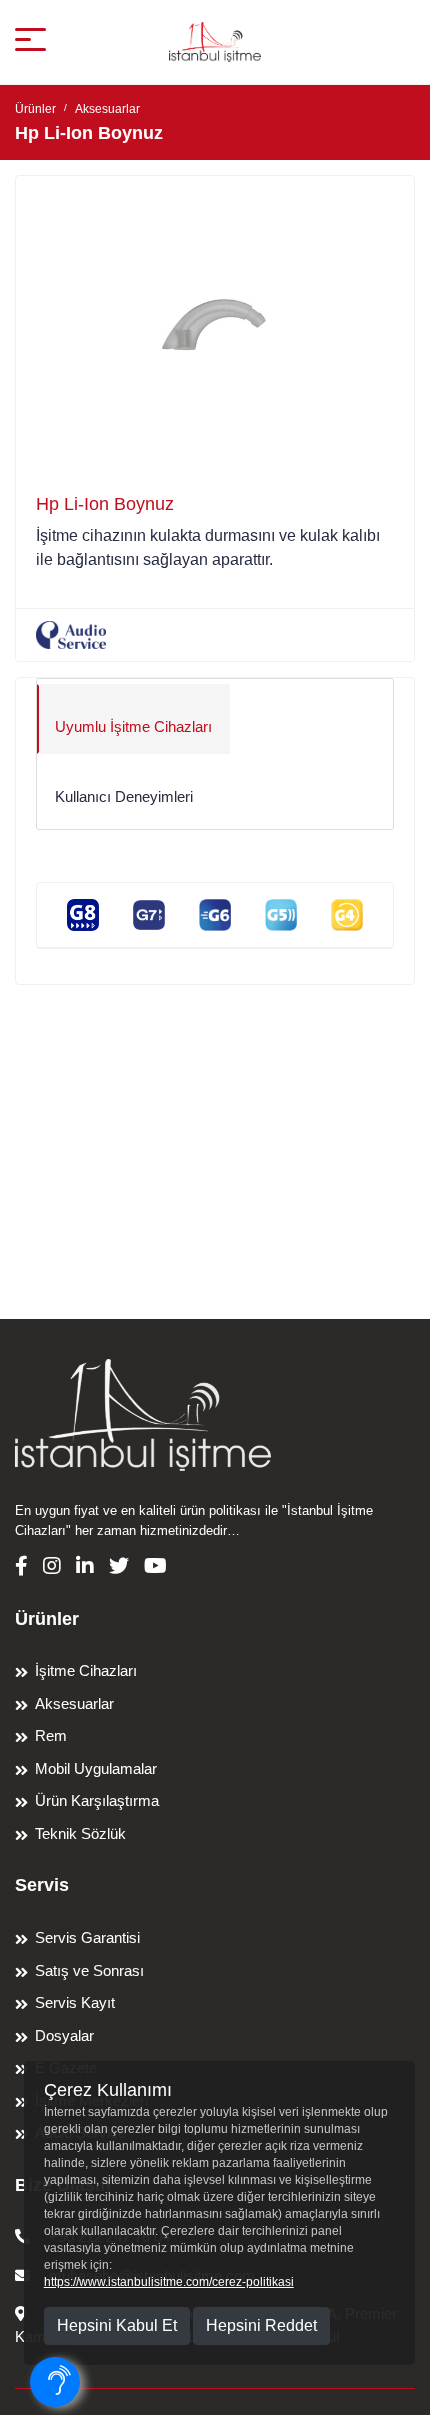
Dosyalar (64, 2035)
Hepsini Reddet (261, 2325)
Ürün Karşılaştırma (97, 1800)
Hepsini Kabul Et (117, 2325)
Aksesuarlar (107, 109)
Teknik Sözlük (80, 1833)
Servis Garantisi (87, 1937)
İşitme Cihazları (86, 1670)
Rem (51, 1735)
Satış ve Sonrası (89, 1970)
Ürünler (35, 109)
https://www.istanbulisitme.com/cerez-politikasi (169, 2282)
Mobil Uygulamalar (96, 1768)
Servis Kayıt (75, 2002)
